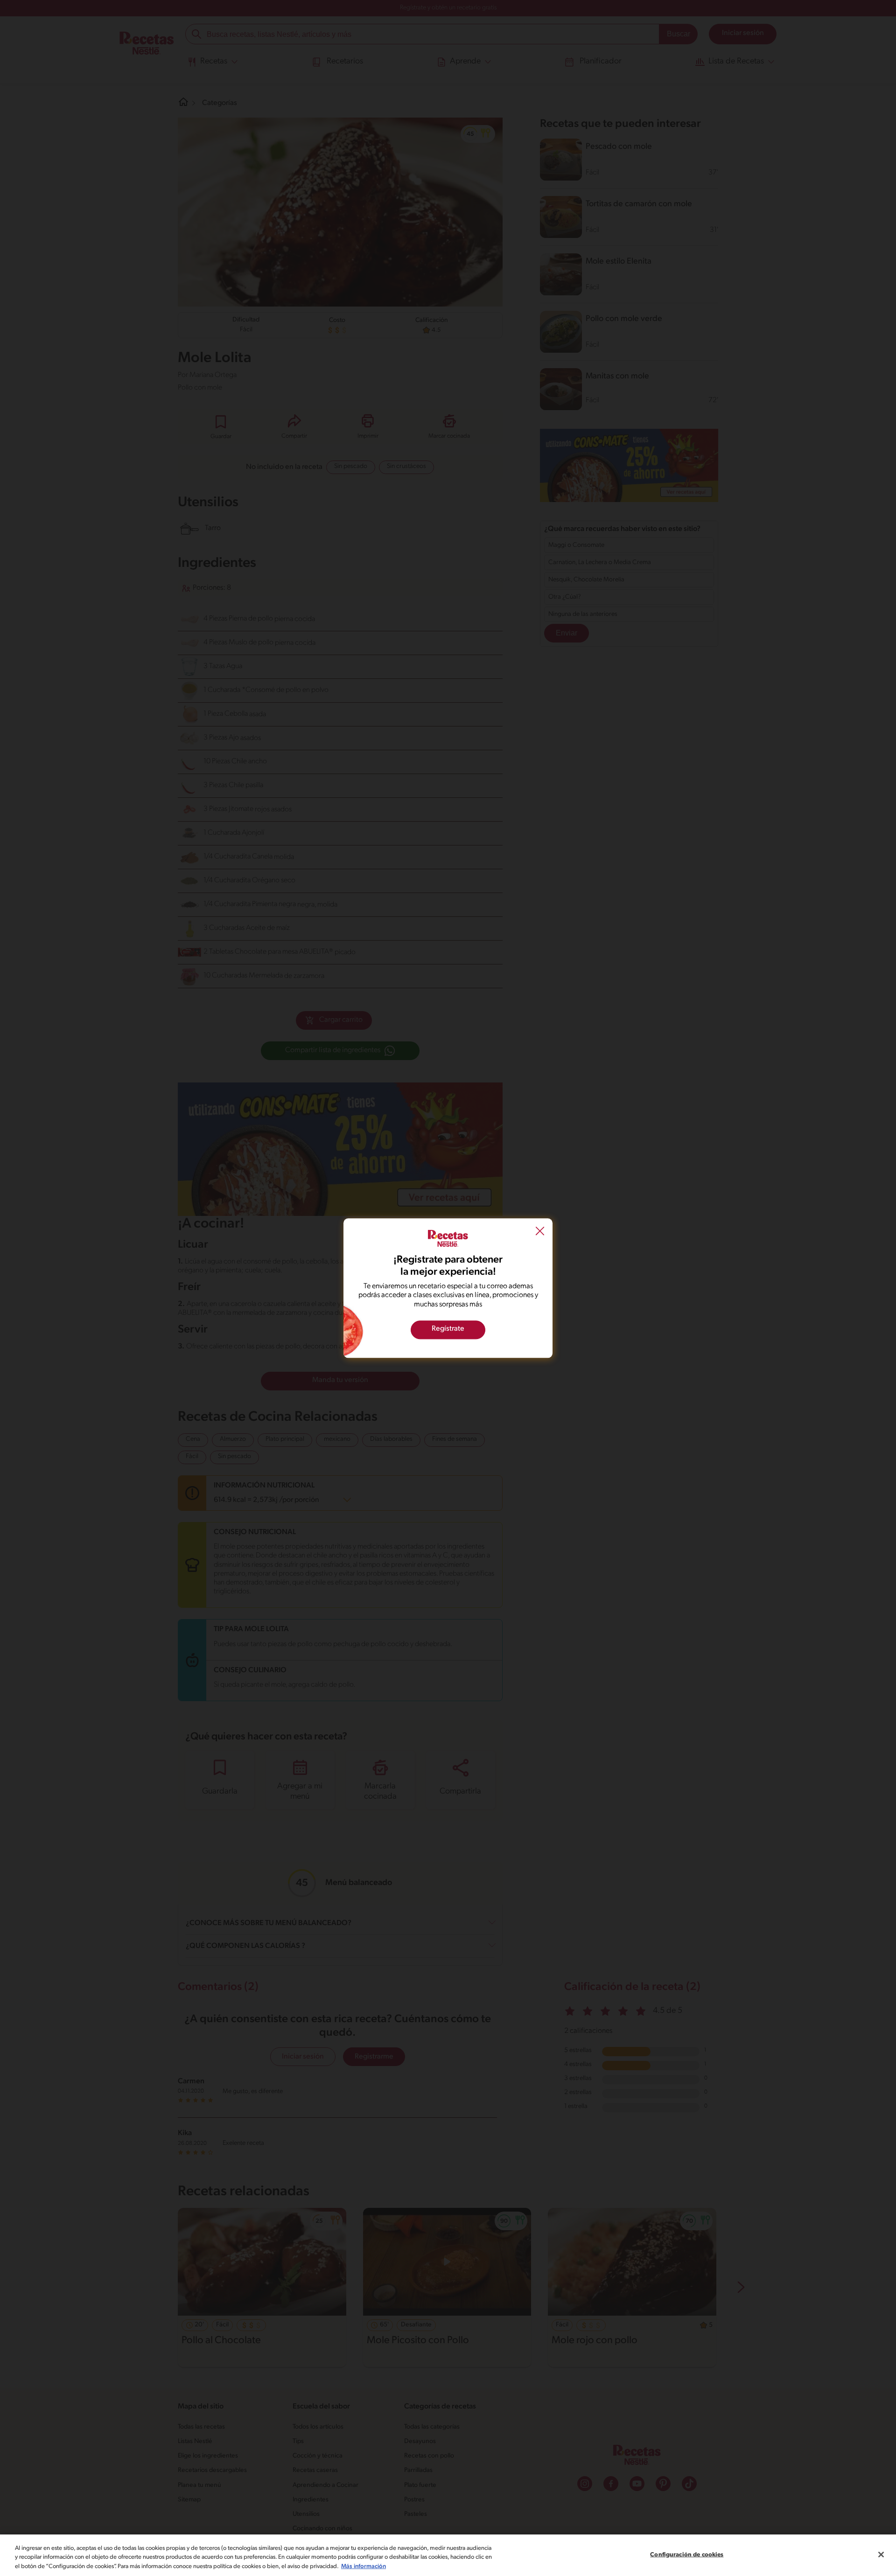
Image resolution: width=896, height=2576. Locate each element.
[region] (448, 2555)
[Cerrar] (881, 2555)
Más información (364, 2566)
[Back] (540, 1232)
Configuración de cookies (687, 2554)
